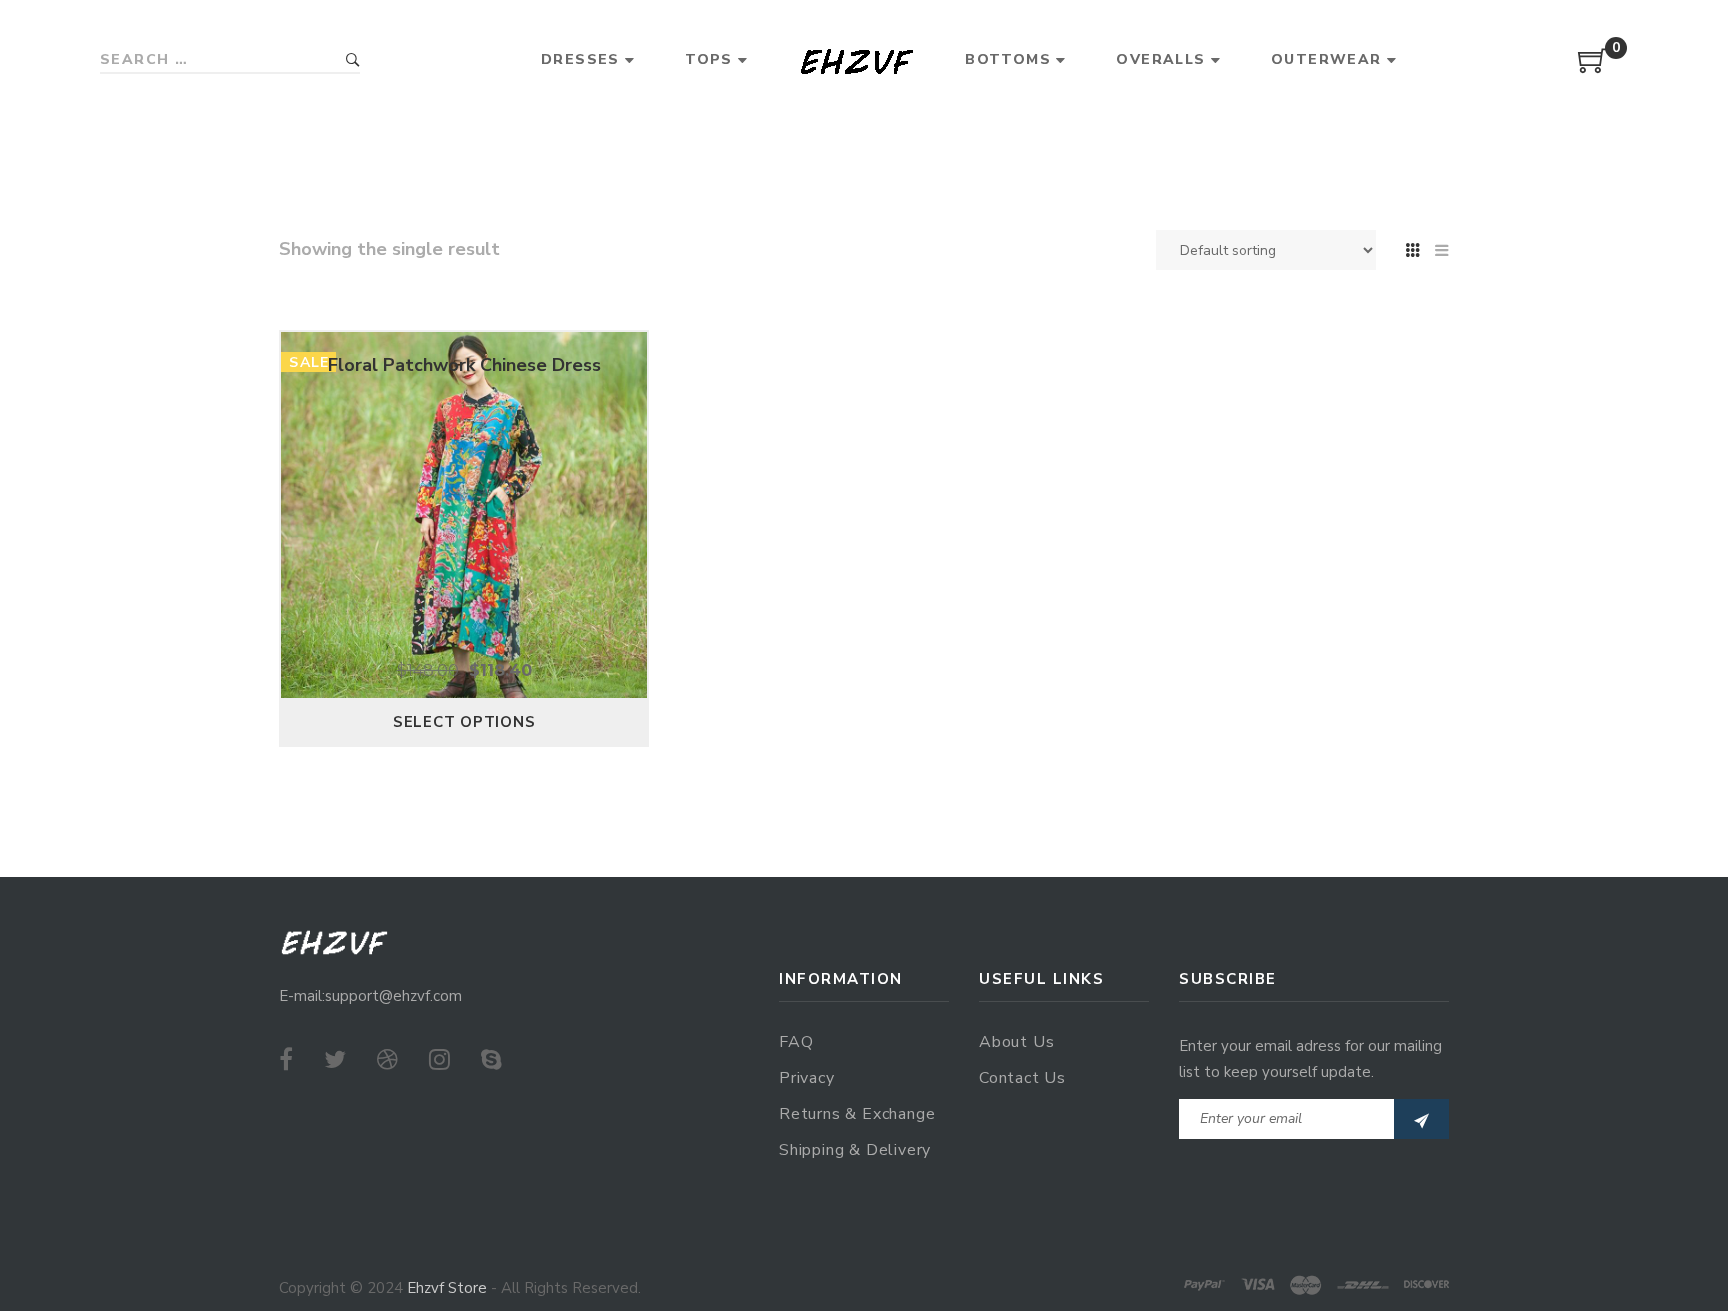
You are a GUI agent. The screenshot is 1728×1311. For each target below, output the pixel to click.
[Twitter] (335, 1060)
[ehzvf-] (856, 60)
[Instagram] (439, 1060)
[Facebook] (286, 1060)
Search (353, 60)
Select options (464, 722)
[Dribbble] (387, 1060)
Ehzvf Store (447, 1288)
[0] (1593, 68)
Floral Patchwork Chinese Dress (464, 365)
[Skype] (491, 1060)
